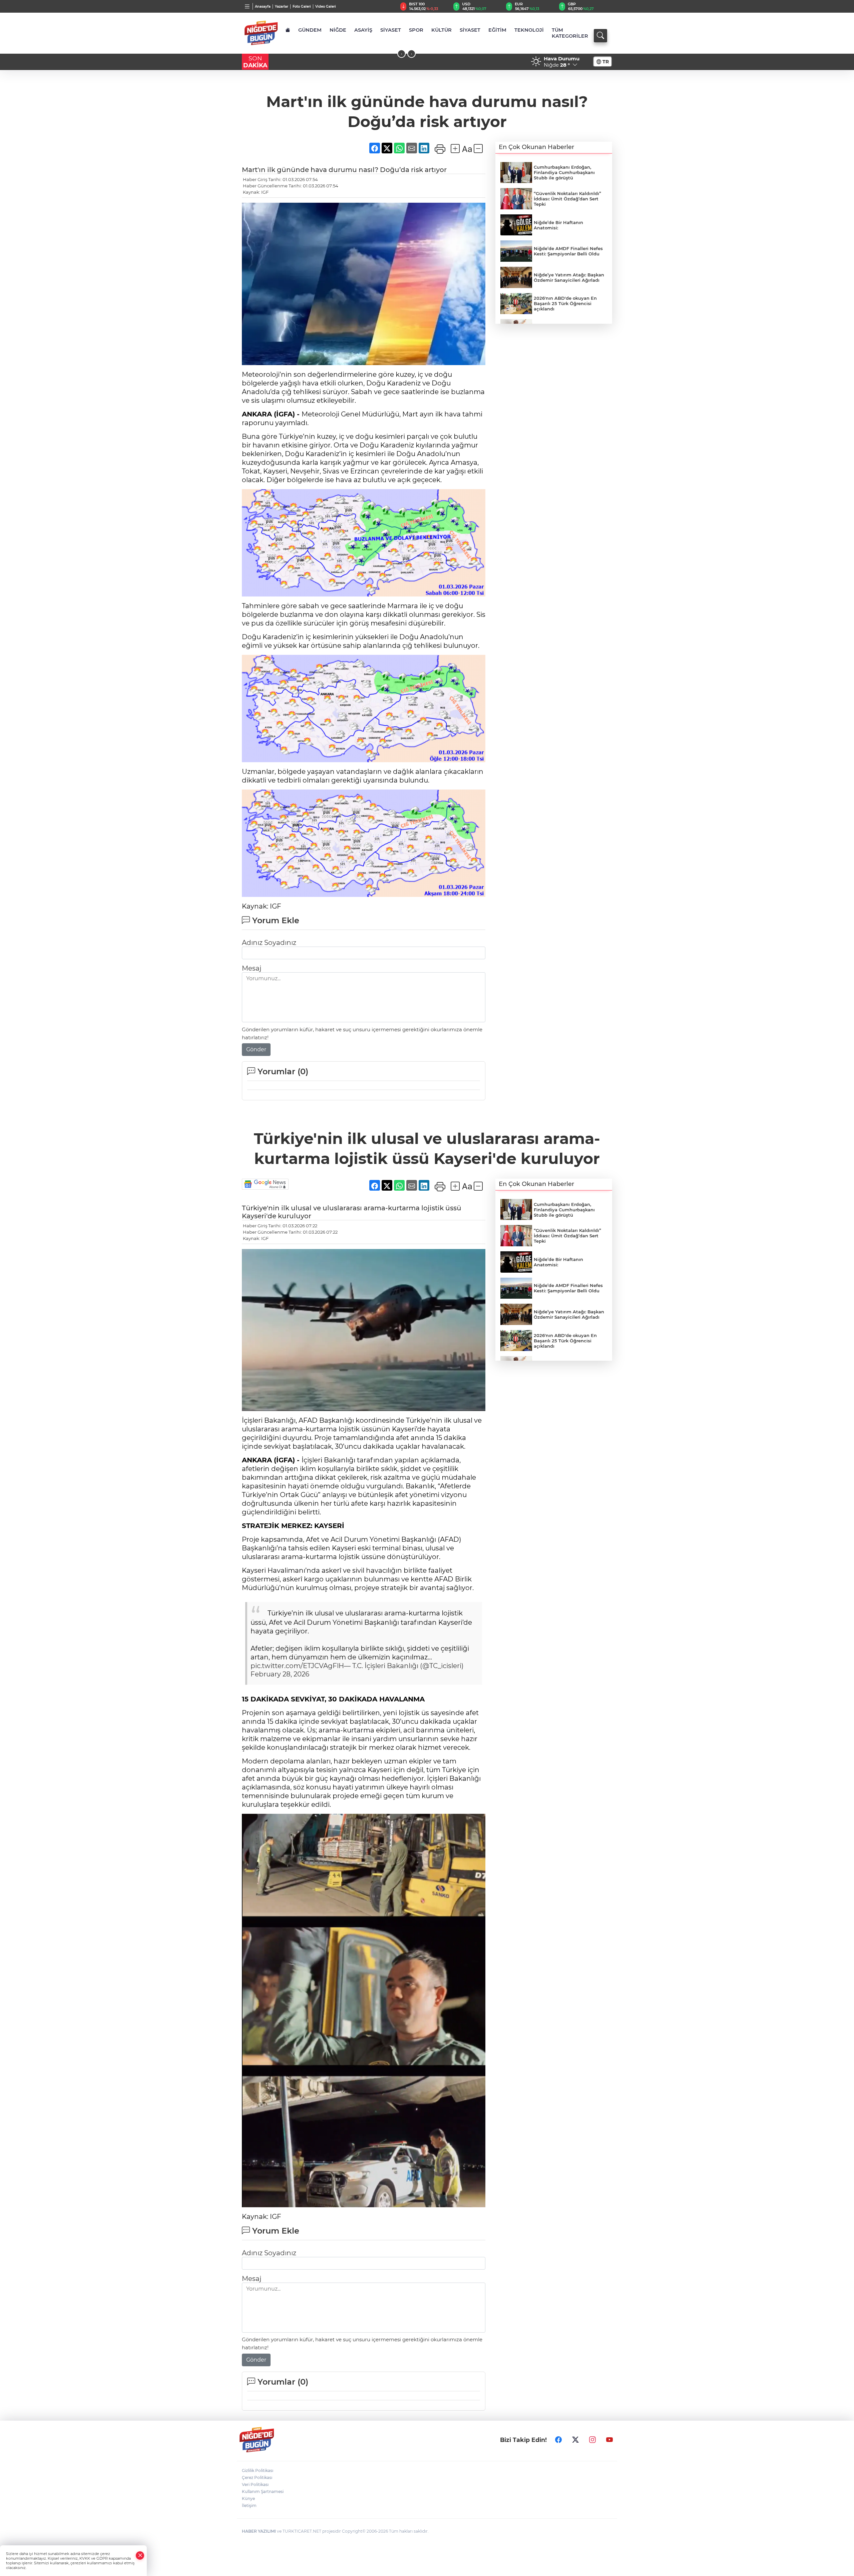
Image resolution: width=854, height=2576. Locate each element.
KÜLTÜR (442, 30)
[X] (575, 2440)
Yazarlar (282, 7)
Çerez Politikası (257, 2477)
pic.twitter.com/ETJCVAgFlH (297, 1666)
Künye (248, 2498)
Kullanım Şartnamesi (263, 2491)
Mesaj (252, 968)
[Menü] (247, 6)
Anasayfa (263, 7)
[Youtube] (609, 2440)
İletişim (249, 2505)
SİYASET (391, 30)
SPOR (416, 30)
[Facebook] (558, 2440)
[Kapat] (140, 2555)
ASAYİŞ (363, 30)
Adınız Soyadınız (269, 943)
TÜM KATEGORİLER (570, 33)
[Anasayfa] (288, 30)
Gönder (256, 1049)
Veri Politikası (255, 2484)
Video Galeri (326, 7)
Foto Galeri (302, 7)
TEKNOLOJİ (529, 30)
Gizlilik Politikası (258, 2470)
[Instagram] (592, 2440)
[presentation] (401, 54)
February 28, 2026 (280, 1674)
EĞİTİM (497, 30)
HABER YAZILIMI (259, 2531)
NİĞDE (338, 30)
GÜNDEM (310, 30)
